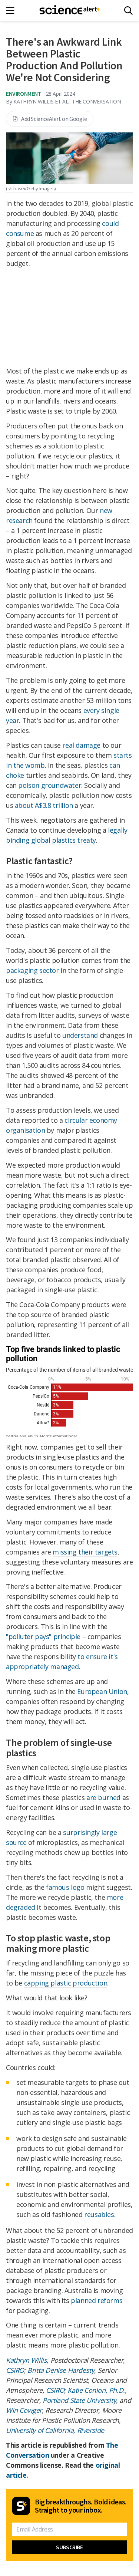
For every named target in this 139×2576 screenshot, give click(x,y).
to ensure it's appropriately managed (62, 1662)
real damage (81, 745)
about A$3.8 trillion (44, 805)
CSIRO (15, 2370)
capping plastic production (66, 1983)
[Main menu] (12, 11)
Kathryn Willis (26, 2360)
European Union (102, 1691)
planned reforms (97, 2300)
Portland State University (79, 2400)
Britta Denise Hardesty (61, 2370)
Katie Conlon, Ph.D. (96, 2390)
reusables (99, 2214)
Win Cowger (24, 2410)
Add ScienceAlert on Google (54, 119)
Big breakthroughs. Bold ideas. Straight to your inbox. (81, 2506)
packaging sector (32, 970)
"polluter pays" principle (43, 1636)
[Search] (128, 11)
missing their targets (85, 1552)
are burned (103, 1797)
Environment (24, 93)
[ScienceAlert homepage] (69, 10)
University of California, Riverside (55, 2430)
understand (80, 1035)
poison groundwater (50, 785)
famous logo (65, 1887)
